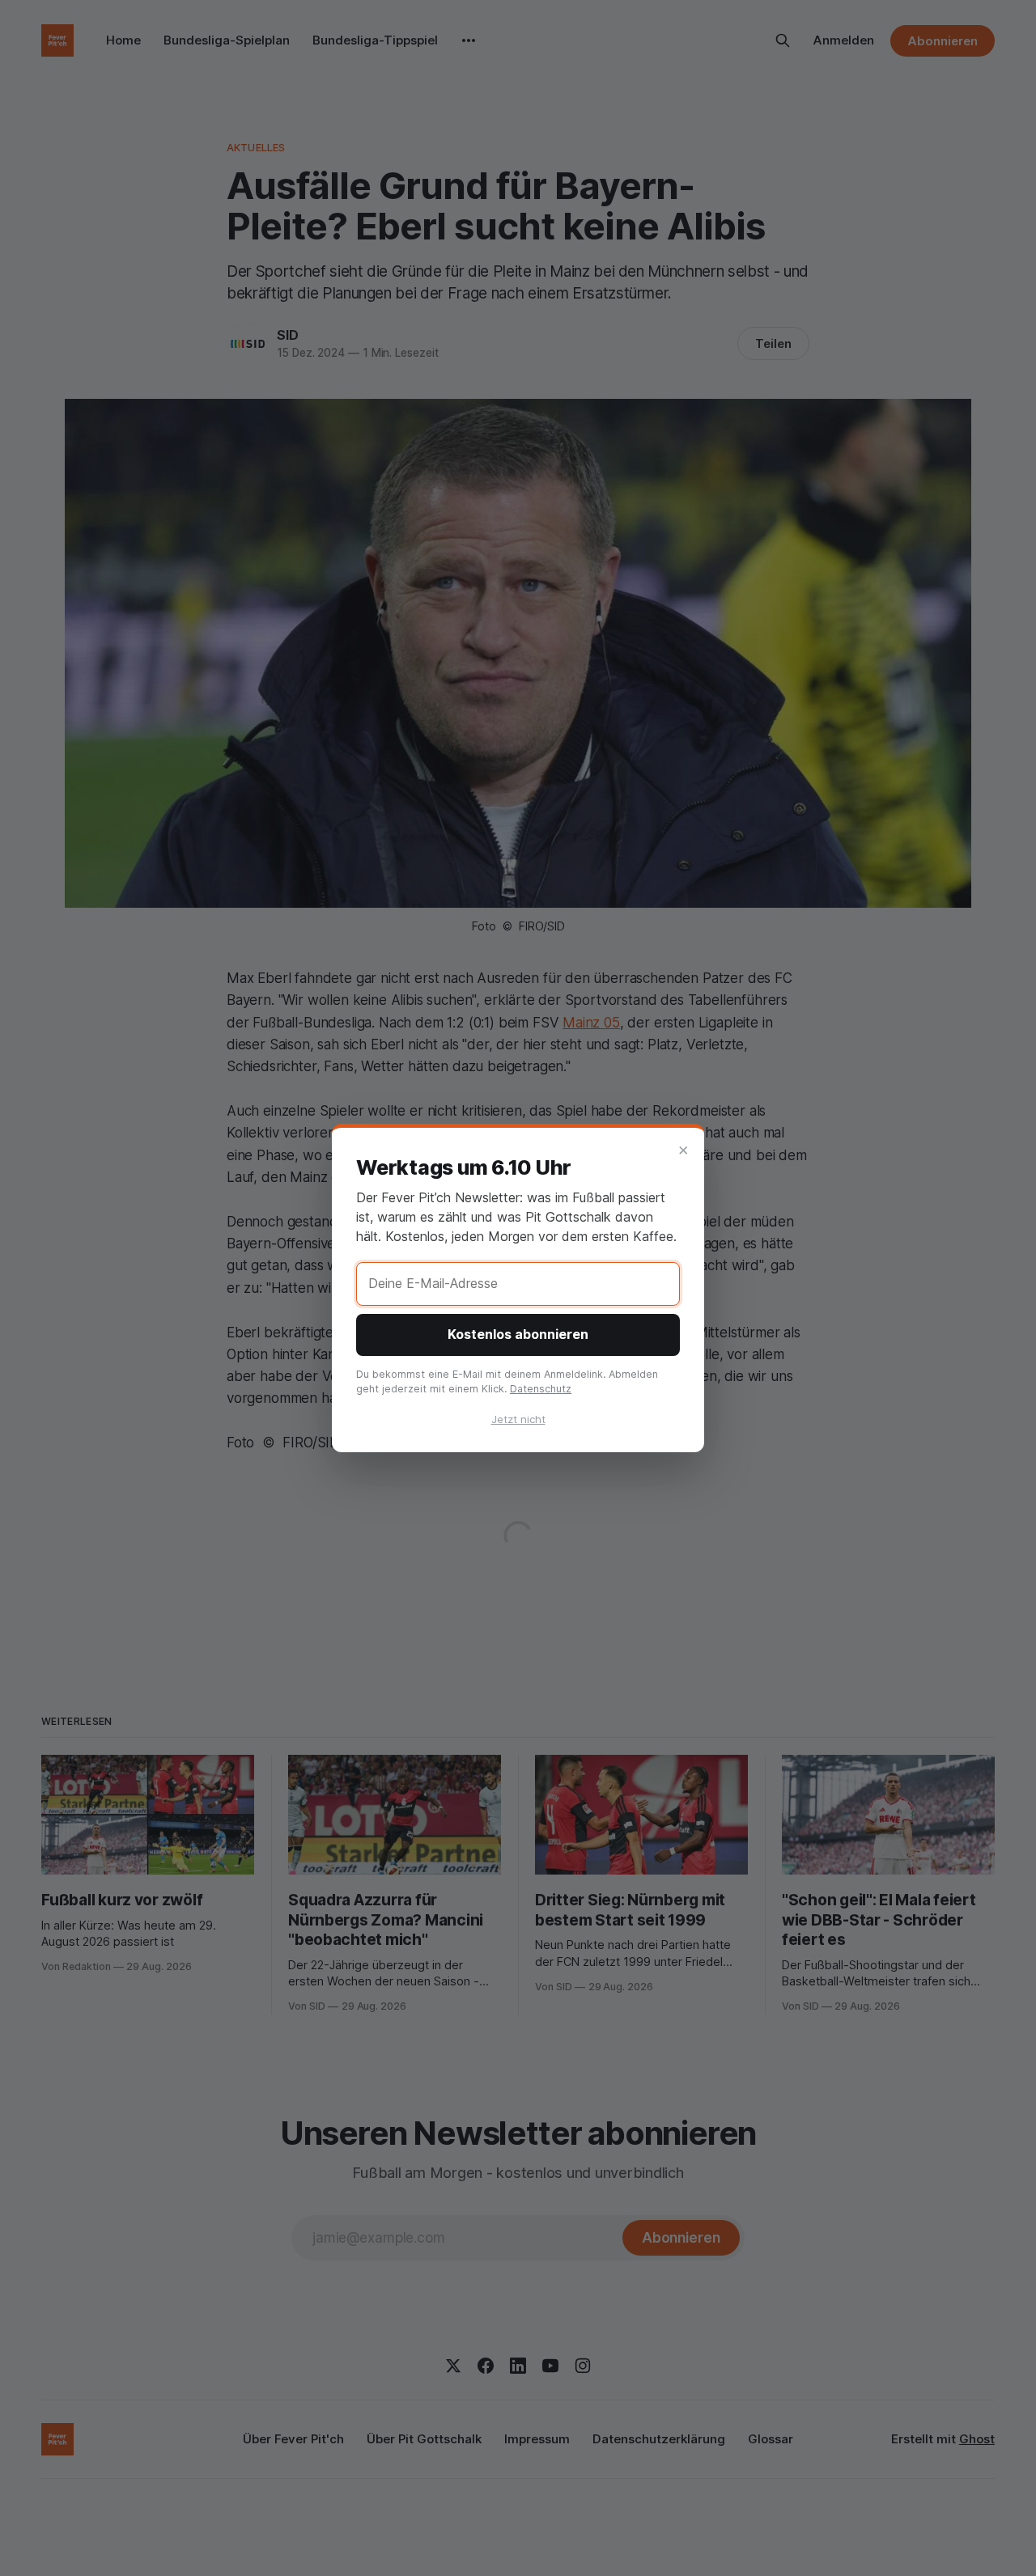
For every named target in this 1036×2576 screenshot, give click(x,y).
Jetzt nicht (518, 1419)
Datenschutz (541, 1389)
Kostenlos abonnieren (518, 1334)
